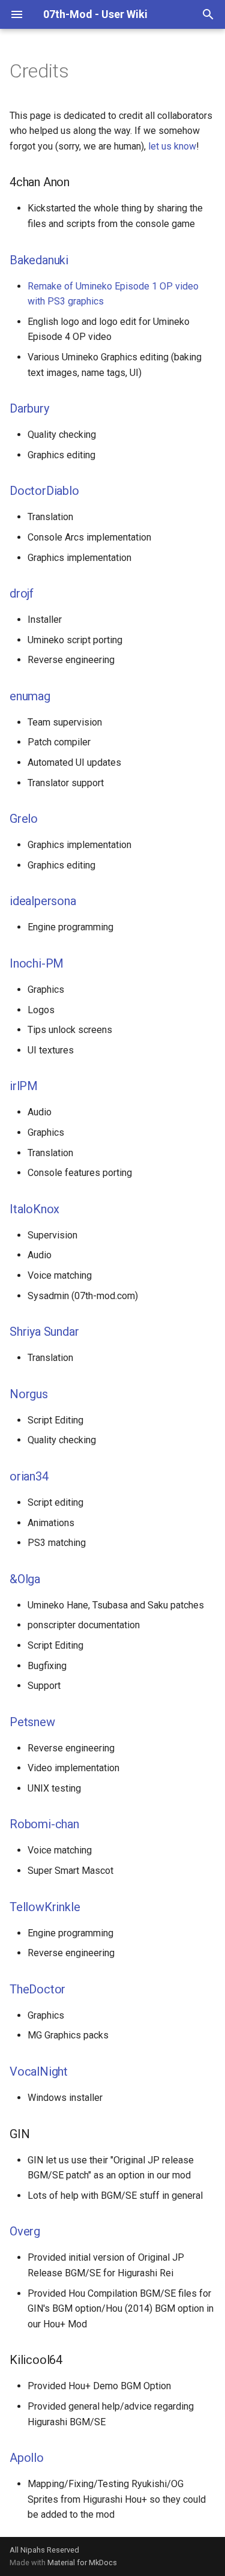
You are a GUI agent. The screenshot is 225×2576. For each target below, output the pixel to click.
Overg (25, 2231)
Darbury (29, 408)
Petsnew (32, 1722)
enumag (30, 696)
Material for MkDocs (82, 2562)
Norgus (29, 1394)
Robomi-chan (44, 1824)
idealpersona (43, 901)
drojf (22, 593)
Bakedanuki (39, 260)
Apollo (27, 2458)
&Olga (25, 1579)
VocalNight (39, 2071)
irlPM (24, 1086)
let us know (172, 146)
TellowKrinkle (45, 1907)
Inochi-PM (37, 963)
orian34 (29, 1476)
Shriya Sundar (44, 1332)
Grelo (24, 819)
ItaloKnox (34, 1209)
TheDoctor (37, 1989)
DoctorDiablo (44, 491)
